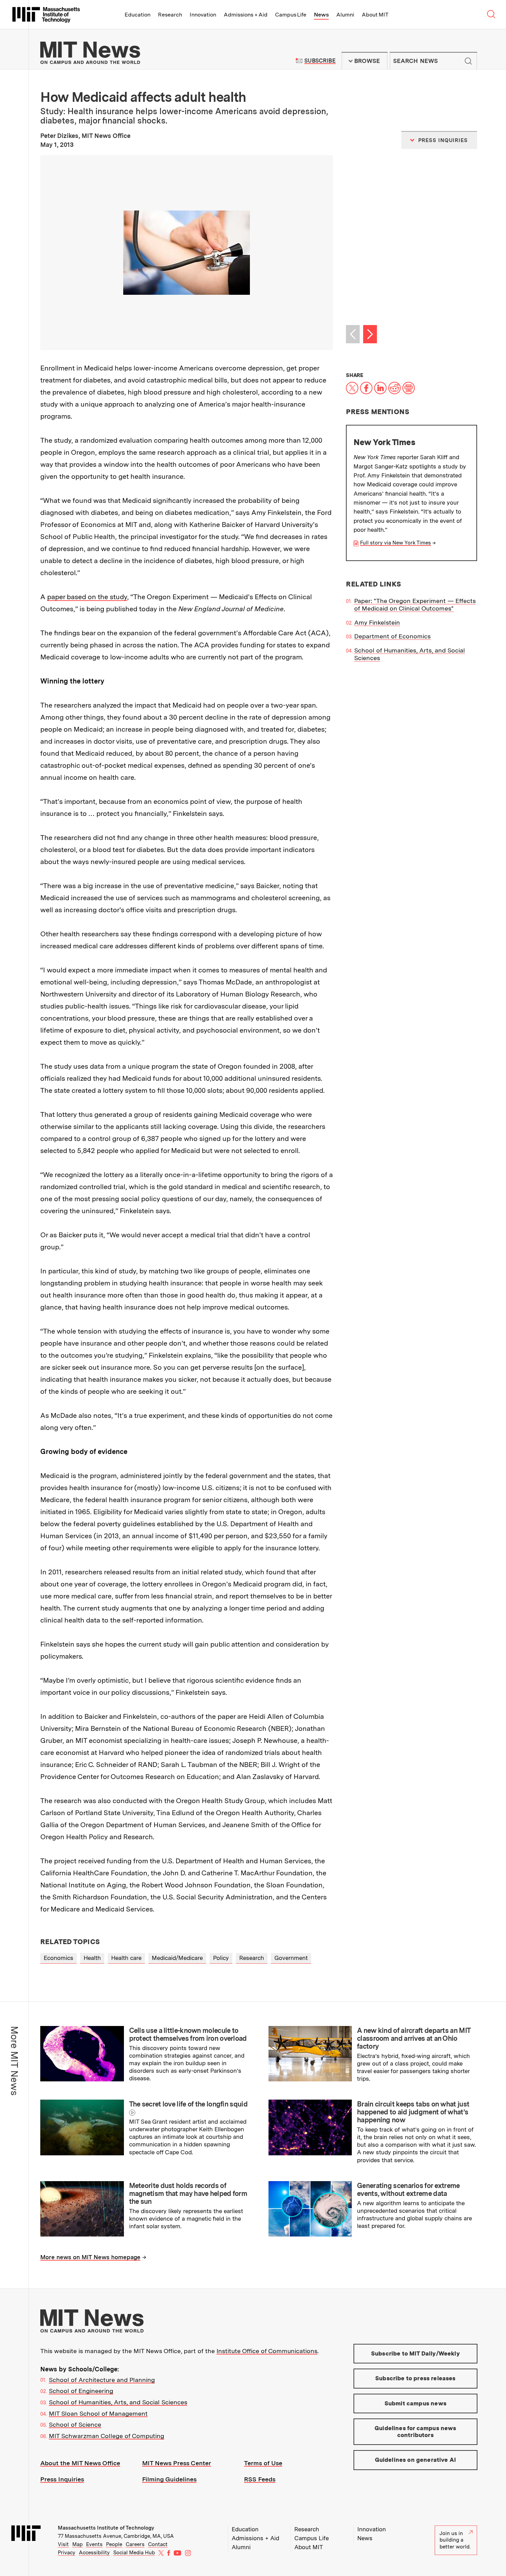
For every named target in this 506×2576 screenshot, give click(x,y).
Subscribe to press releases (415, 2378)
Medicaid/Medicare (177, 1958)
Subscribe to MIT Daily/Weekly (415, 2353)
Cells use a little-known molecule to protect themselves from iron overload (188, 2034)
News (321, 15)
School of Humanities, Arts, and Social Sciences (118, 2402)
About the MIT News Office (80, 2463)
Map (77, 2544)
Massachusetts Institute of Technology (106, 2528)
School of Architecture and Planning (102, 2380)
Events (94, 2544)
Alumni (345, 15)
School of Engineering (81, 2391)
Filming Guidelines (169, 2479)
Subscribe (320, 61)
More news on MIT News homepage (90, 2257)
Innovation (203, 15)
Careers (135, 2544)
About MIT (375, 15)
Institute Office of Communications (267, 2351)
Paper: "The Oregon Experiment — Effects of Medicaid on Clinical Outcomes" (415, 605)
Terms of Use (263, 2463)
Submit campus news (415, 2403)
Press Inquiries (62, 2479)
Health (92, 1958)
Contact (158, 2544)
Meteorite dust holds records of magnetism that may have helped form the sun (188, 2194)
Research (170, 15)
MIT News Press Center (177, 2463)
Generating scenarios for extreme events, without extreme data (408, 2190)
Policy (221, 1958)
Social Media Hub (134, 2553)
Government (291, 1958)
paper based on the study (87, 597)
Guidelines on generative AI (416, 2460)
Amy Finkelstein (377, 622)
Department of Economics (392, 636)
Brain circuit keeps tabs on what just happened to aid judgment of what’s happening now (413, 2112)
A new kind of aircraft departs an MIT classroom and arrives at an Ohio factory (414, 2038)
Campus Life (291, 15)
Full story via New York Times (396, 543)
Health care (126, 1958)
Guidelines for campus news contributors (415, 2432)
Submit (468, 61)
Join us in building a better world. (455, 2540)
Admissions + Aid (246, 15)
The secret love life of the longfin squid (188, 2104)
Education (138, 15)
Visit (63, 2544)
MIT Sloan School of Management (98, 2413)
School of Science (75, 2424)
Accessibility (94, 2553)
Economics (59, 1958)
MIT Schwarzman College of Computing (107, 2436)
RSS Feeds (260, 2479)
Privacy (67, 2553)
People (114, 2544)
